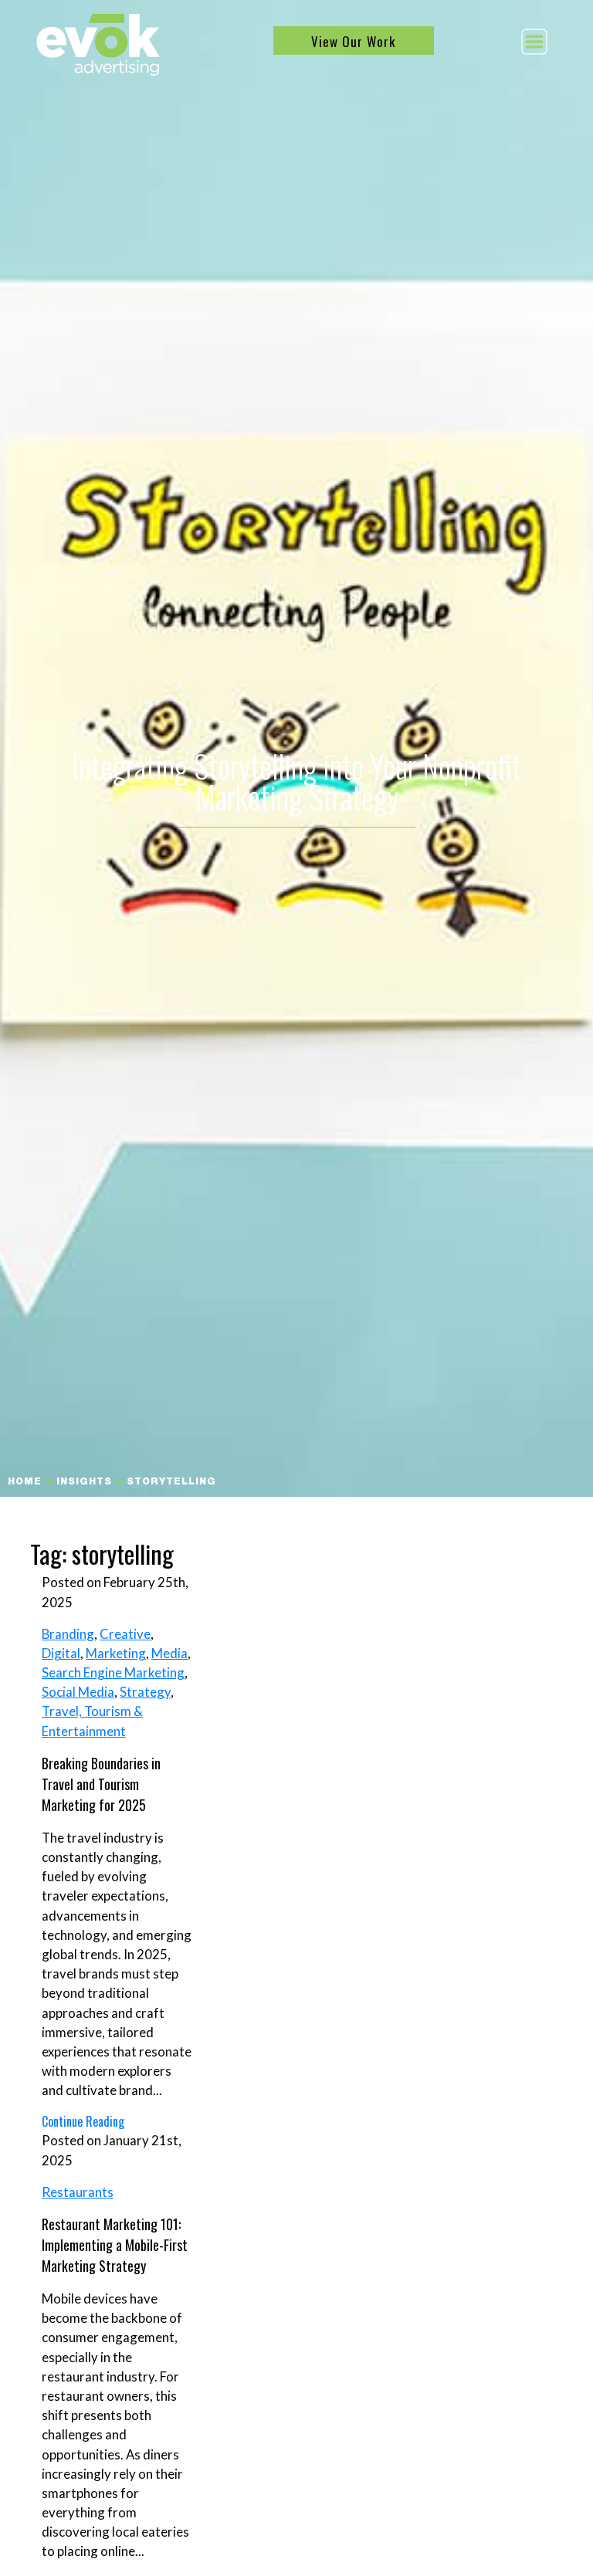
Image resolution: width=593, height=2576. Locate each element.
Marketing (116, 1653)
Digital (61, 1653)
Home (25, 1482)
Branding (68, 1634)
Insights (84, 1482)
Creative (125, 1634)
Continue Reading (83, 2121)
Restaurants (78, 2192)
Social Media (78, 1692)
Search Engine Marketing (113, 1672)
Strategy (145, 1692)
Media (169, 1653)
